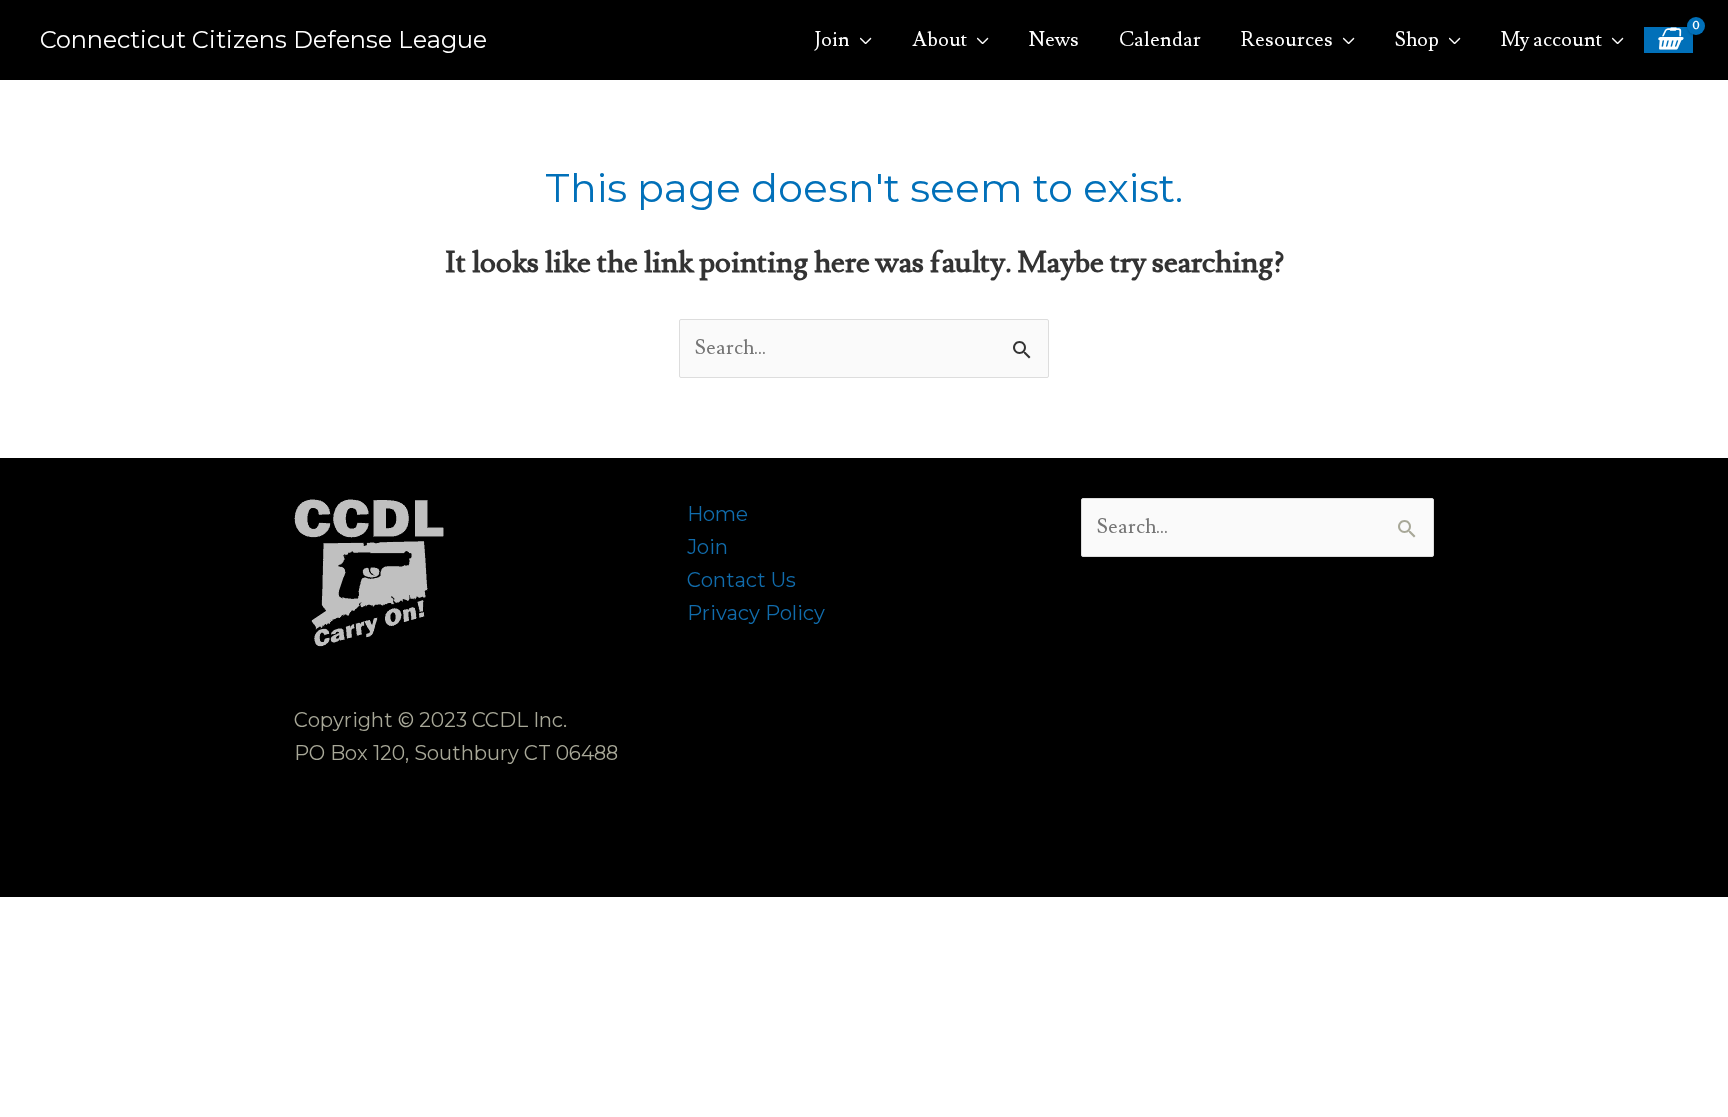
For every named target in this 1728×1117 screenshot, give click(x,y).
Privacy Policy (756, 613)
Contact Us (741, 580)
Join (707, 547)
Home (717, 514)
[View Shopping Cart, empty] (1668, 40)
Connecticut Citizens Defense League (263, 39)
